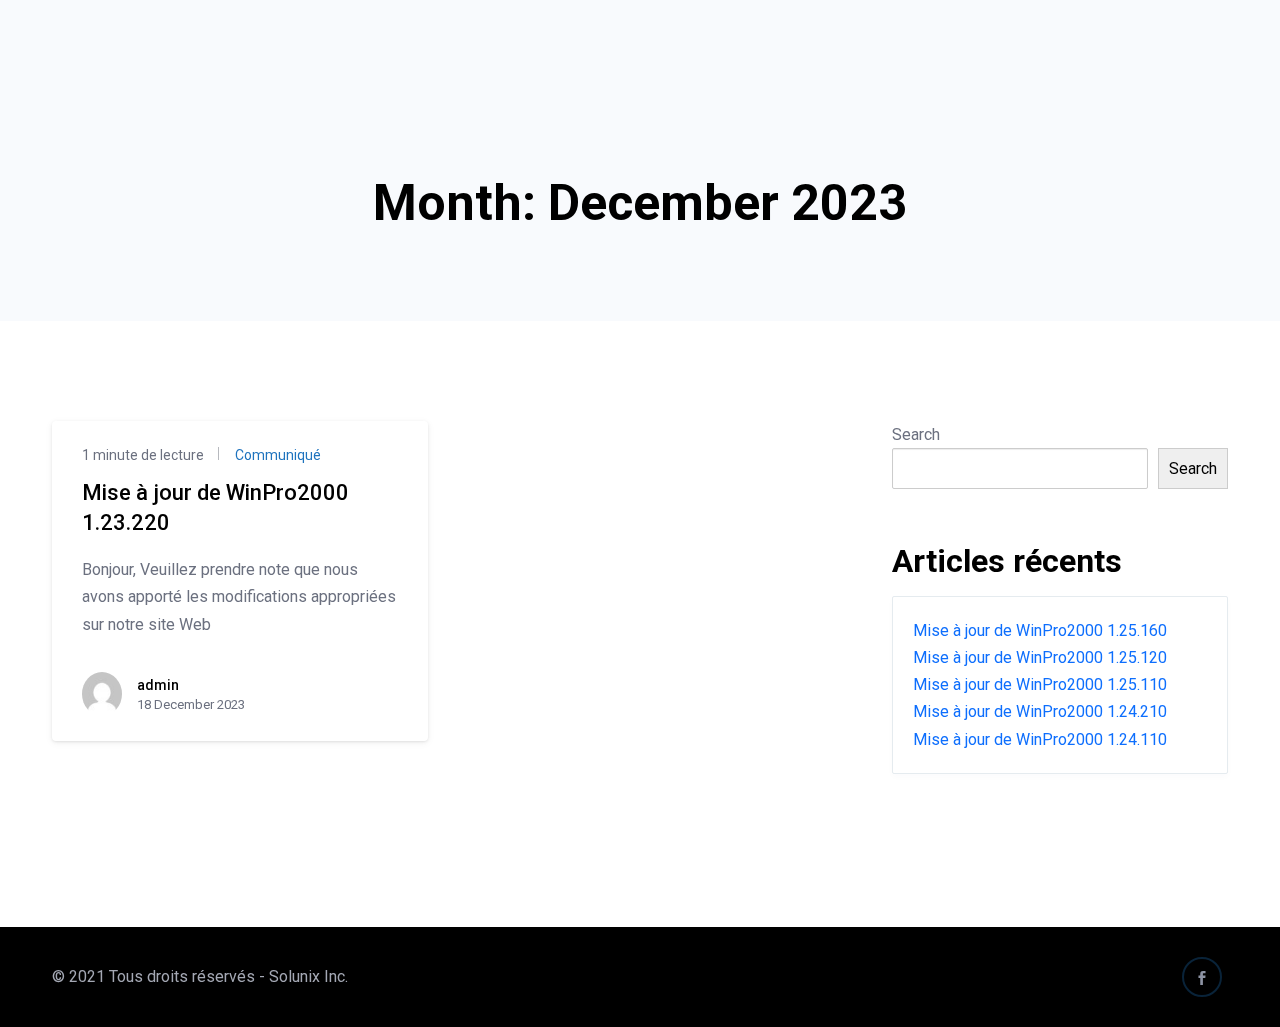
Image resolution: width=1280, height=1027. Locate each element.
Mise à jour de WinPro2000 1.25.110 (1040, 684)
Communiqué (276, 455)
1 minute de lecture (143, 455)
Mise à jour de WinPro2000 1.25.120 (1040, 657)
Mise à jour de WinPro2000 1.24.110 (1040, 739)
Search (916, 434)
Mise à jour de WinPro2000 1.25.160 (1040, 630)
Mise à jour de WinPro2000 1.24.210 (1040, 711)
